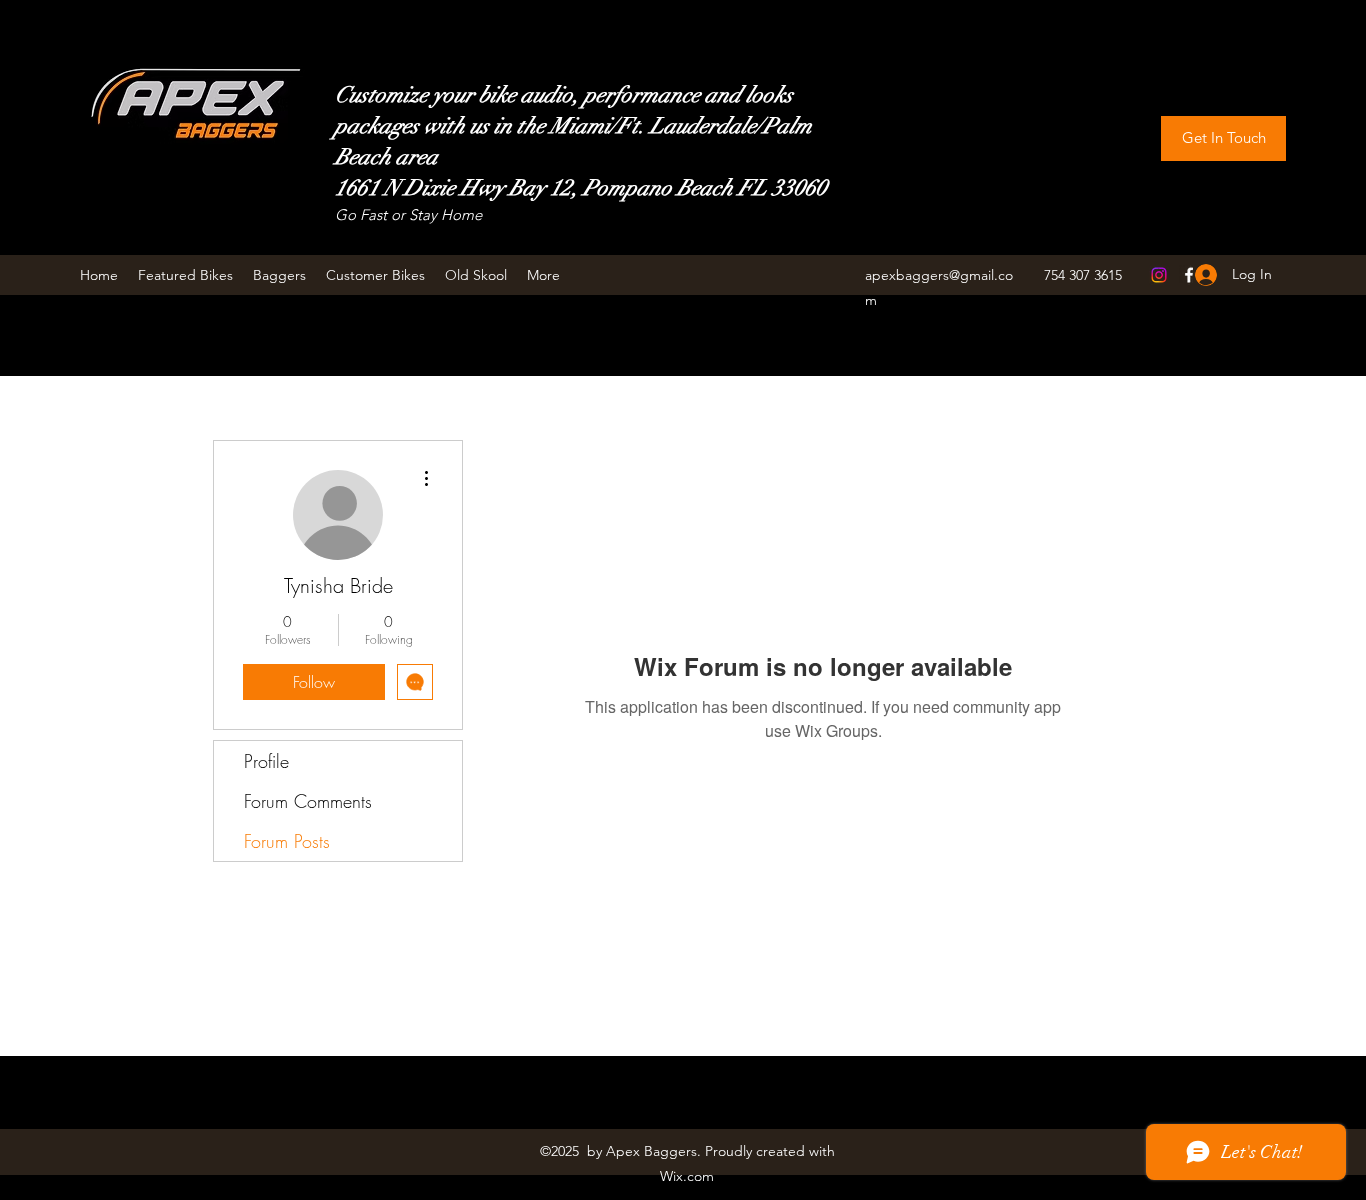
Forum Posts (287, 841)
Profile (266, 761)
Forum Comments (308, 801)
